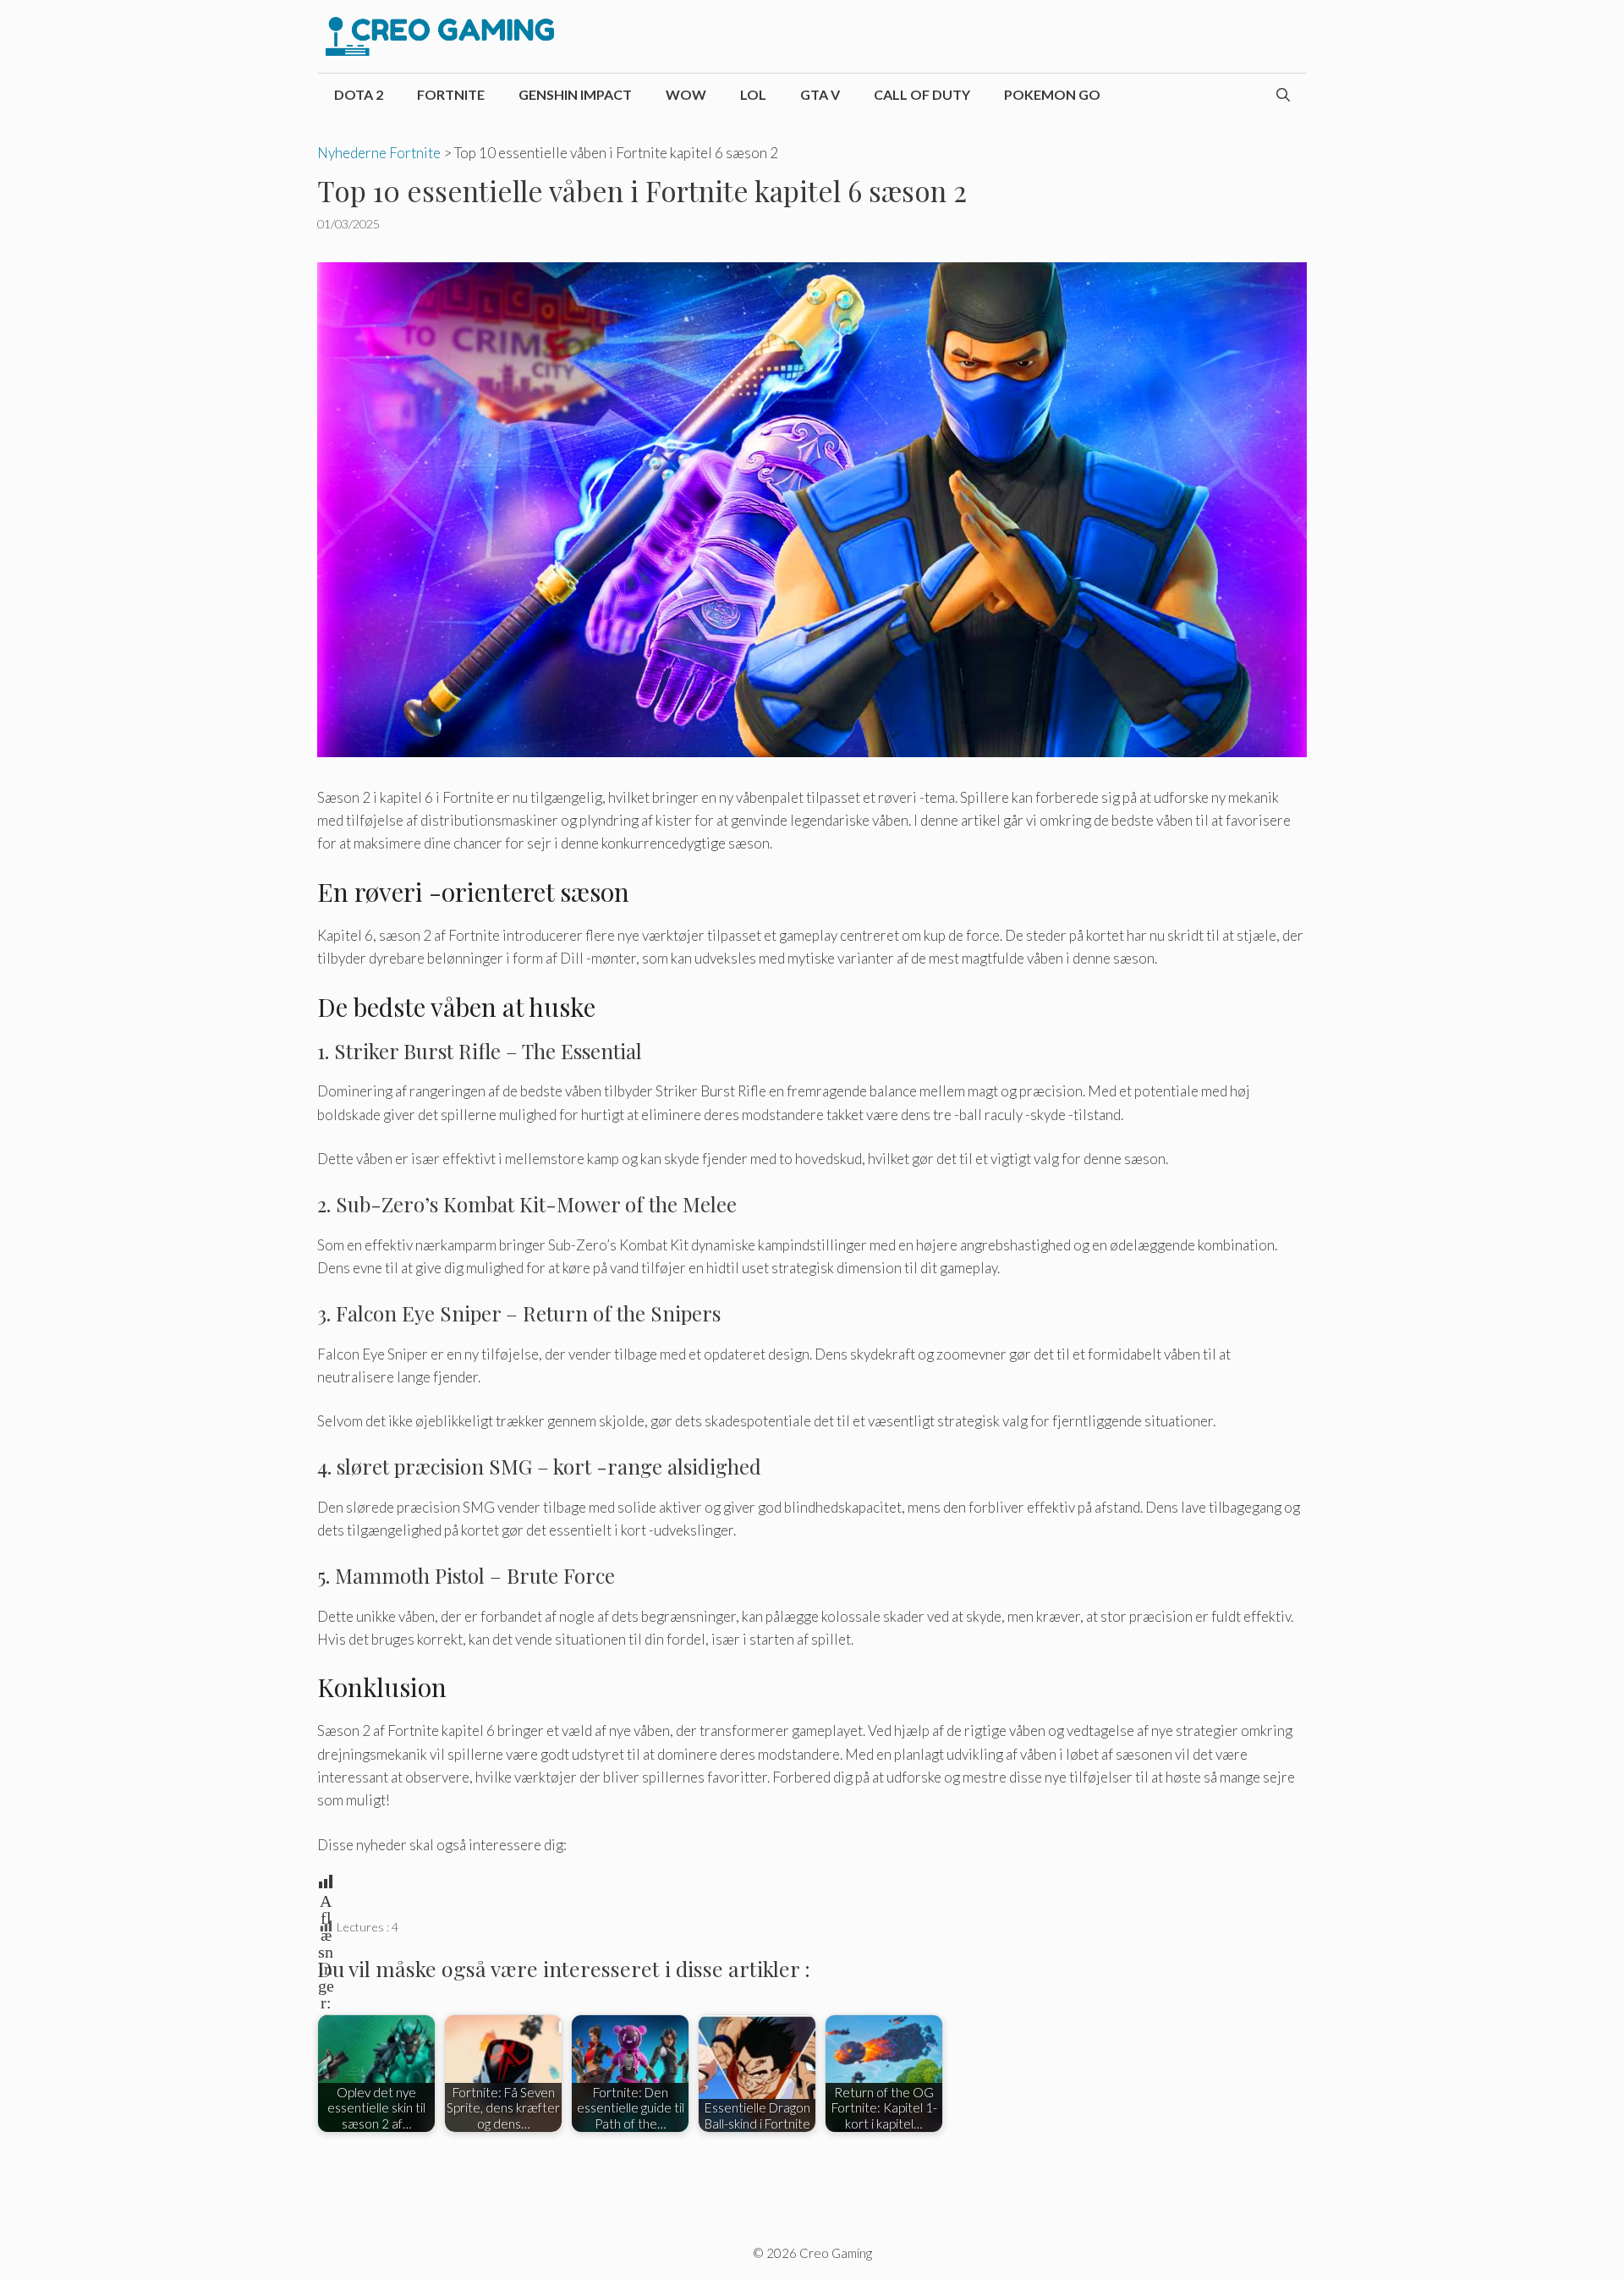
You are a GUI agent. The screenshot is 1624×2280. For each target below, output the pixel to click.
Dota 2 (359, 94)
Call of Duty (922, 94)
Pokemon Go (1052, 94)
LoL (753, 94)
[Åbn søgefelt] (1283, 95)
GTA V (820, 94)
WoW (686, 94)
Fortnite (451, 94)
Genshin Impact (575, 94)
